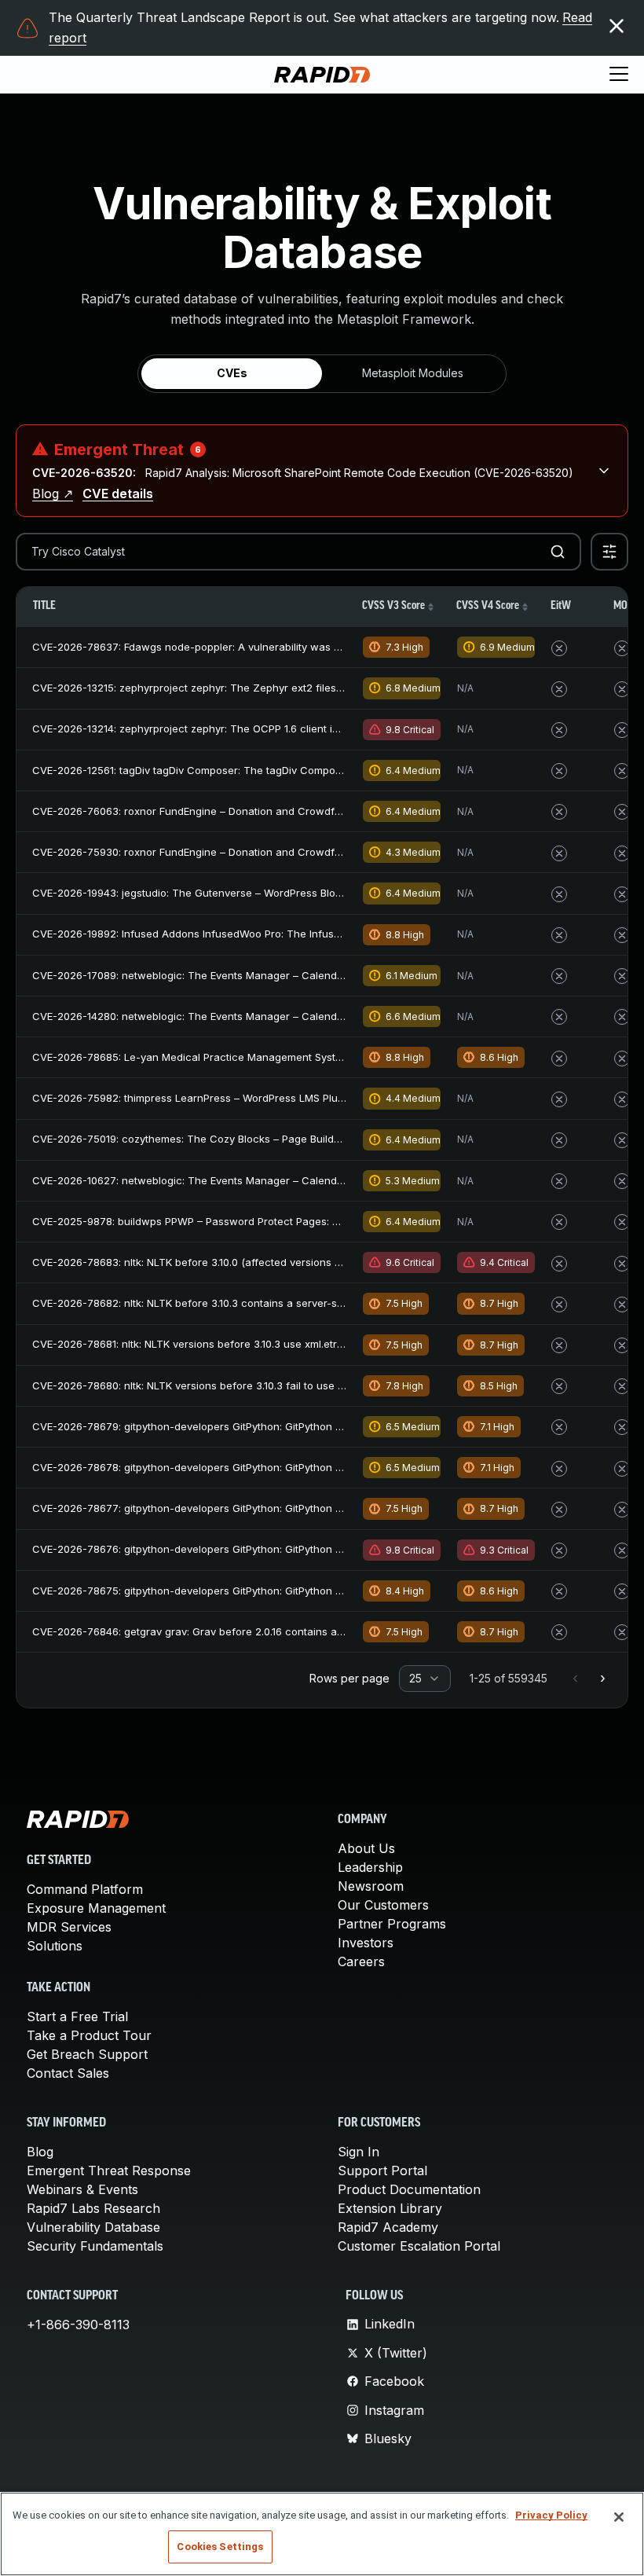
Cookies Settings (220, 2547)
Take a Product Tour (89, 2035)
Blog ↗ (53, 494)
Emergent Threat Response (109, 2171)
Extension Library (390, 2208)
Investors (366, 1943)
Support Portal (382, 2171)
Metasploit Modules (413, 373)
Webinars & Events (82, 2189)
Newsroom (371, 1886)
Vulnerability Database (93, 2227)
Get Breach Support (87, 2054)
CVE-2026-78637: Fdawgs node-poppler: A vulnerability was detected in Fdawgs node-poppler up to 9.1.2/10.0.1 (307, 647)
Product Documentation (409, 2189)
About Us (366, 1848)
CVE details (118, 494)
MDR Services (69, 1927)
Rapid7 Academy (388, 2227)
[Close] (619, 2517)
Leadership (370, 1867)
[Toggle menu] (619, 75)
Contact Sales (68, 2073)
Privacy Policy (551, 2515)
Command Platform (85, 1889)
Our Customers (383, 1905)
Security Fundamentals (95, 2246)
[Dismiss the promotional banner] (617, 26)
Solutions (55, 1946)
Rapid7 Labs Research (93, 2208)
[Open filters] (609, 552)
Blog (40, 2152)
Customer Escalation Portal (419, 2246)
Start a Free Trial (77, 2016)
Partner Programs (392, 1924)
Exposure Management (96, 1908)
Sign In (359, 2152)
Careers (361, 1961)
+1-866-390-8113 (78, 2325)
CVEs (232, 373)
